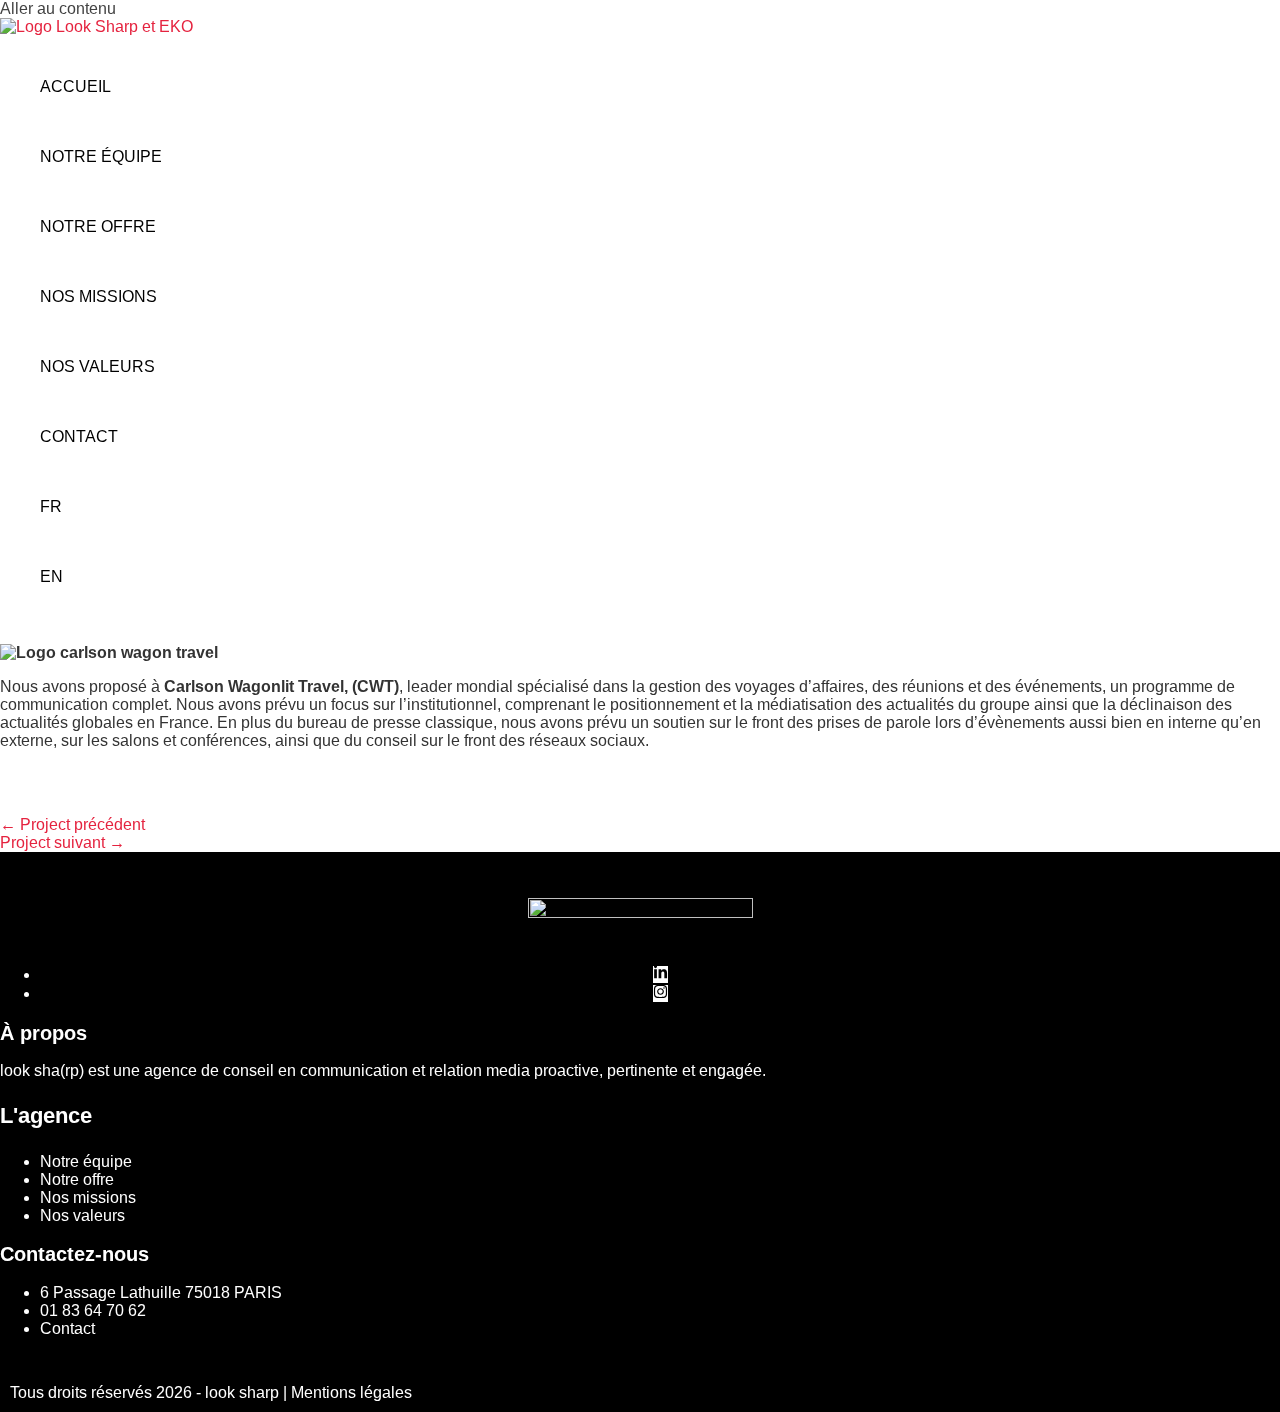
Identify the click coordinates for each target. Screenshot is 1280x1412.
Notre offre (77, 1179)
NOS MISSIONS (98, 296)
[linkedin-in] (660, 974)
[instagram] (660, 993)
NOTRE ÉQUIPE (101, 156)
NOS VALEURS (97, 366)
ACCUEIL (75, 86)
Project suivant (62, 842)
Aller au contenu (58, 8)
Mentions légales (351, 1392)
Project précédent (72, 824)
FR (51, 506)
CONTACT (79, 436)
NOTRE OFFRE (98, 226)
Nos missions (88, 1197)
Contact (67, 1328)
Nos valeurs (82, 1215)
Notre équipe (86, 1161)
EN (51, 576)
